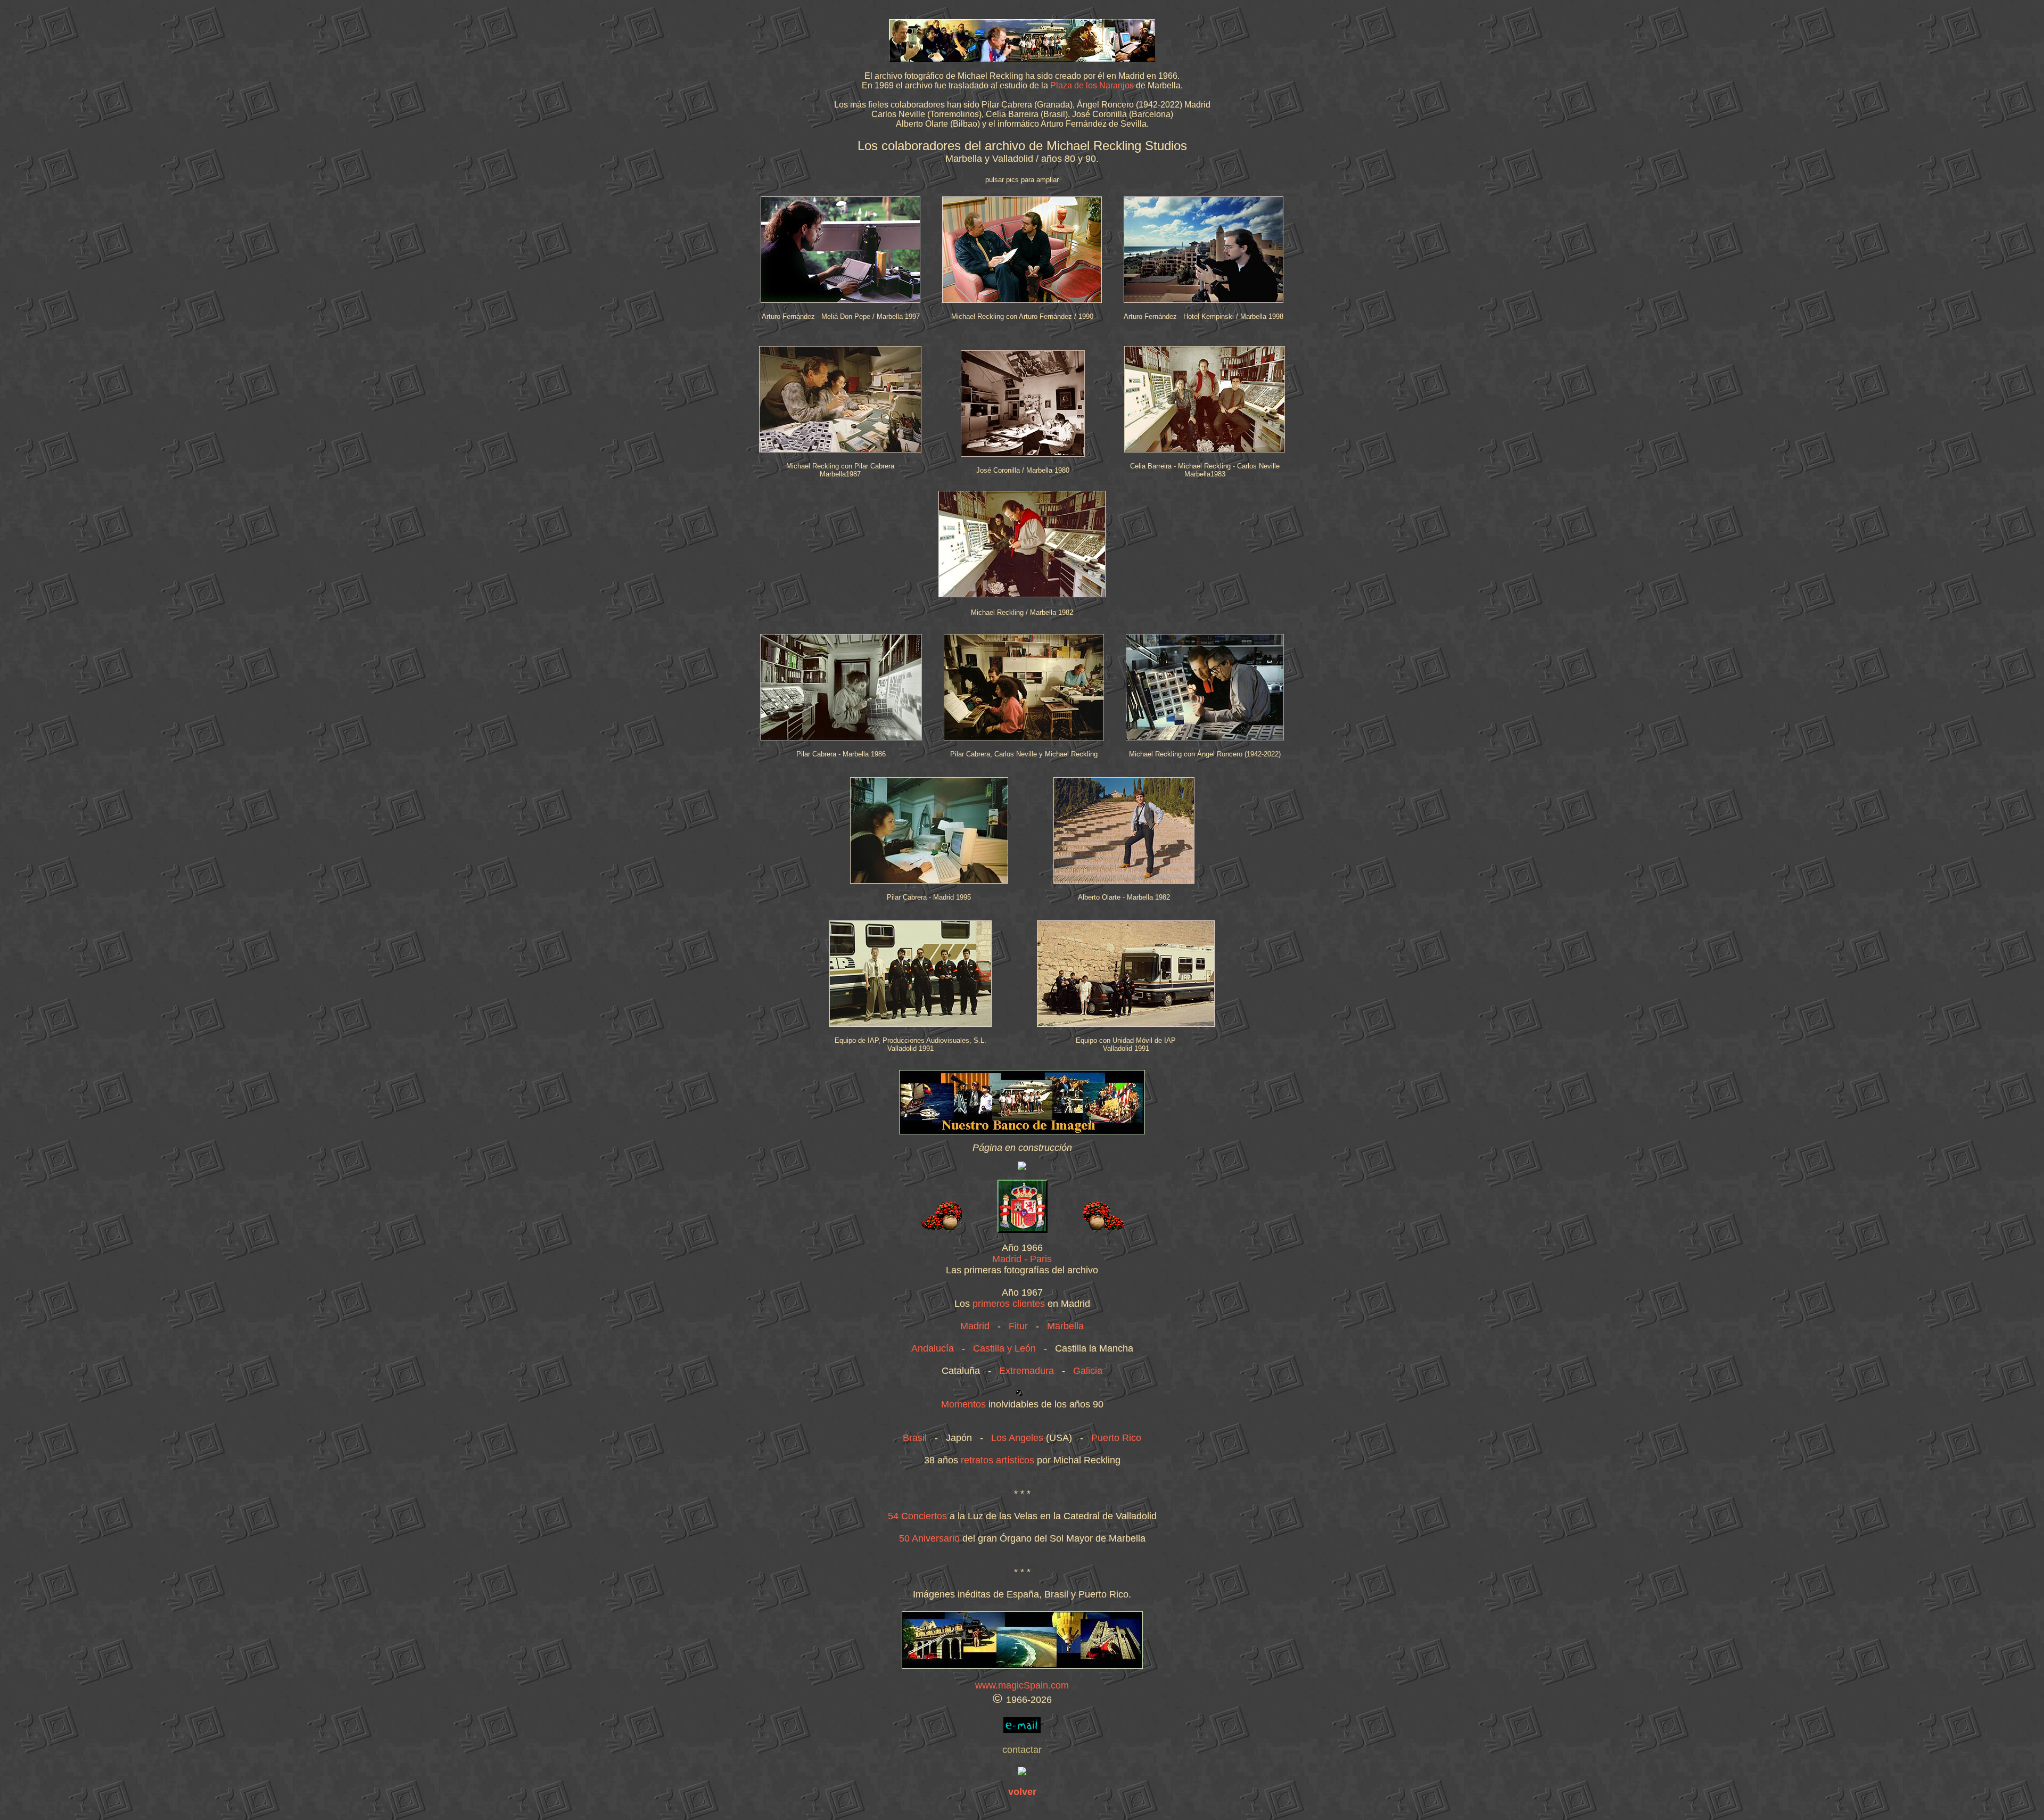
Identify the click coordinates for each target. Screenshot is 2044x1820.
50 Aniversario (929, 1538)
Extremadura (1027, 1371)
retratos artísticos (998, 1460)
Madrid (975, 1326)
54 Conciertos (917, 1516)
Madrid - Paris (1022, 1259)
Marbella (1065, 1326)
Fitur (1018, 1326)
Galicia (1088, 1371)
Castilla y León (1004, 1348)
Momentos (963, 1404)
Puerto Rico (1116, 1438)
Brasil (915, 1438)
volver (1022, 1792)
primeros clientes (1009, 1304)
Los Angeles (1017, 1438)
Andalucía (933, 1348)
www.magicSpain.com (1022, 1685)
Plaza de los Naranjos (1092, 85)
